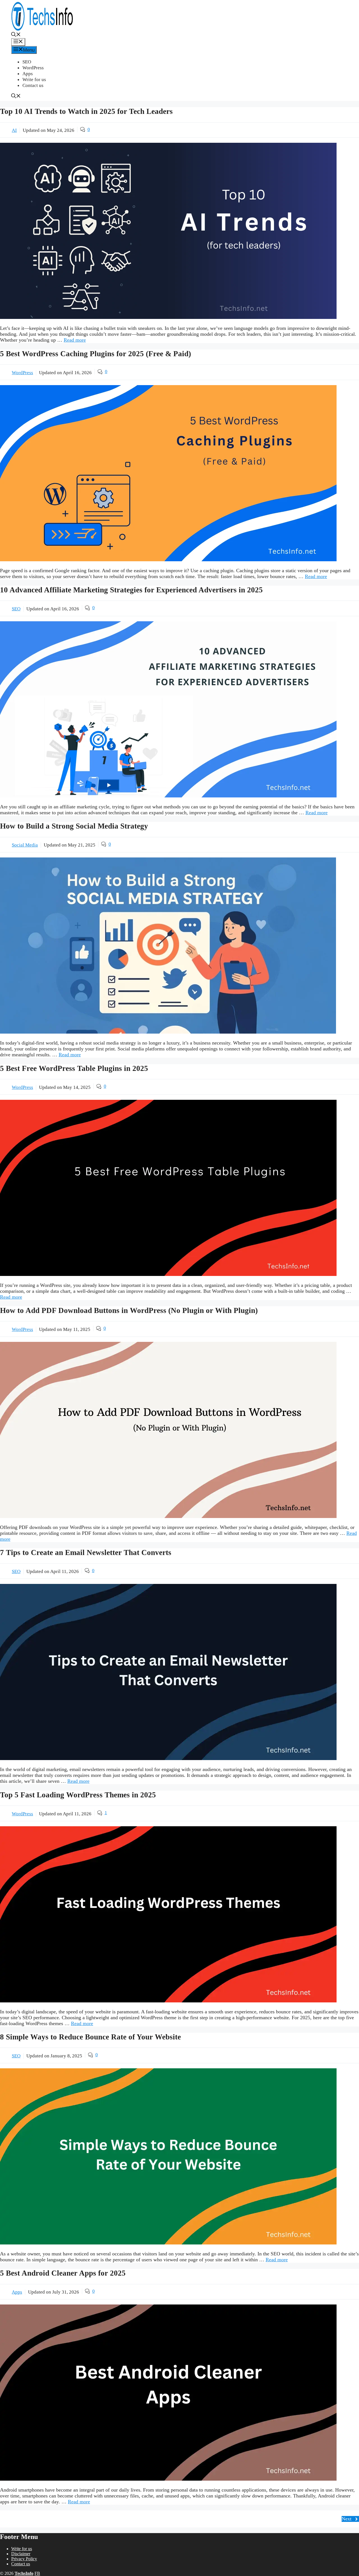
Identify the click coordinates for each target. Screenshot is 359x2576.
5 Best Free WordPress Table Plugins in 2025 (74, 1068)
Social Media (25, 845)
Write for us (34, 80)
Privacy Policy (24, 2559)
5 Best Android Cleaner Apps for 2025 (63, 2273)
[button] (16, 35)
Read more (75, 340)
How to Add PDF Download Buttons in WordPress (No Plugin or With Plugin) (129, 1310)
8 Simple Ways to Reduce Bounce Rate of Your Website (90, 2037)
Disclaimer (21, 2554)
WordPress (33, 68)
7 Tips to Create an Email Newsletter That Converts (86, 1553)
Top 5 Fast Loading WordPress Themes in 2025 (78, 1795)
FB (37, 2573)
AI (14, 130)
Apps (28, 74)
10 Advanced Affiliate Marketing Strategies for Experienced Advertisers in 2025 (131, 590)
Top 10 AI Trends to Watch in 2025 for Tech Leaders (86, 111)
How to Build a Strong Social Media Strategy (74, 826)
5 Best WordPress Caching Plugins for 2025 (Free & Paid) (95, 354)
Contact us (33, 85)
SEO (27, 62)
